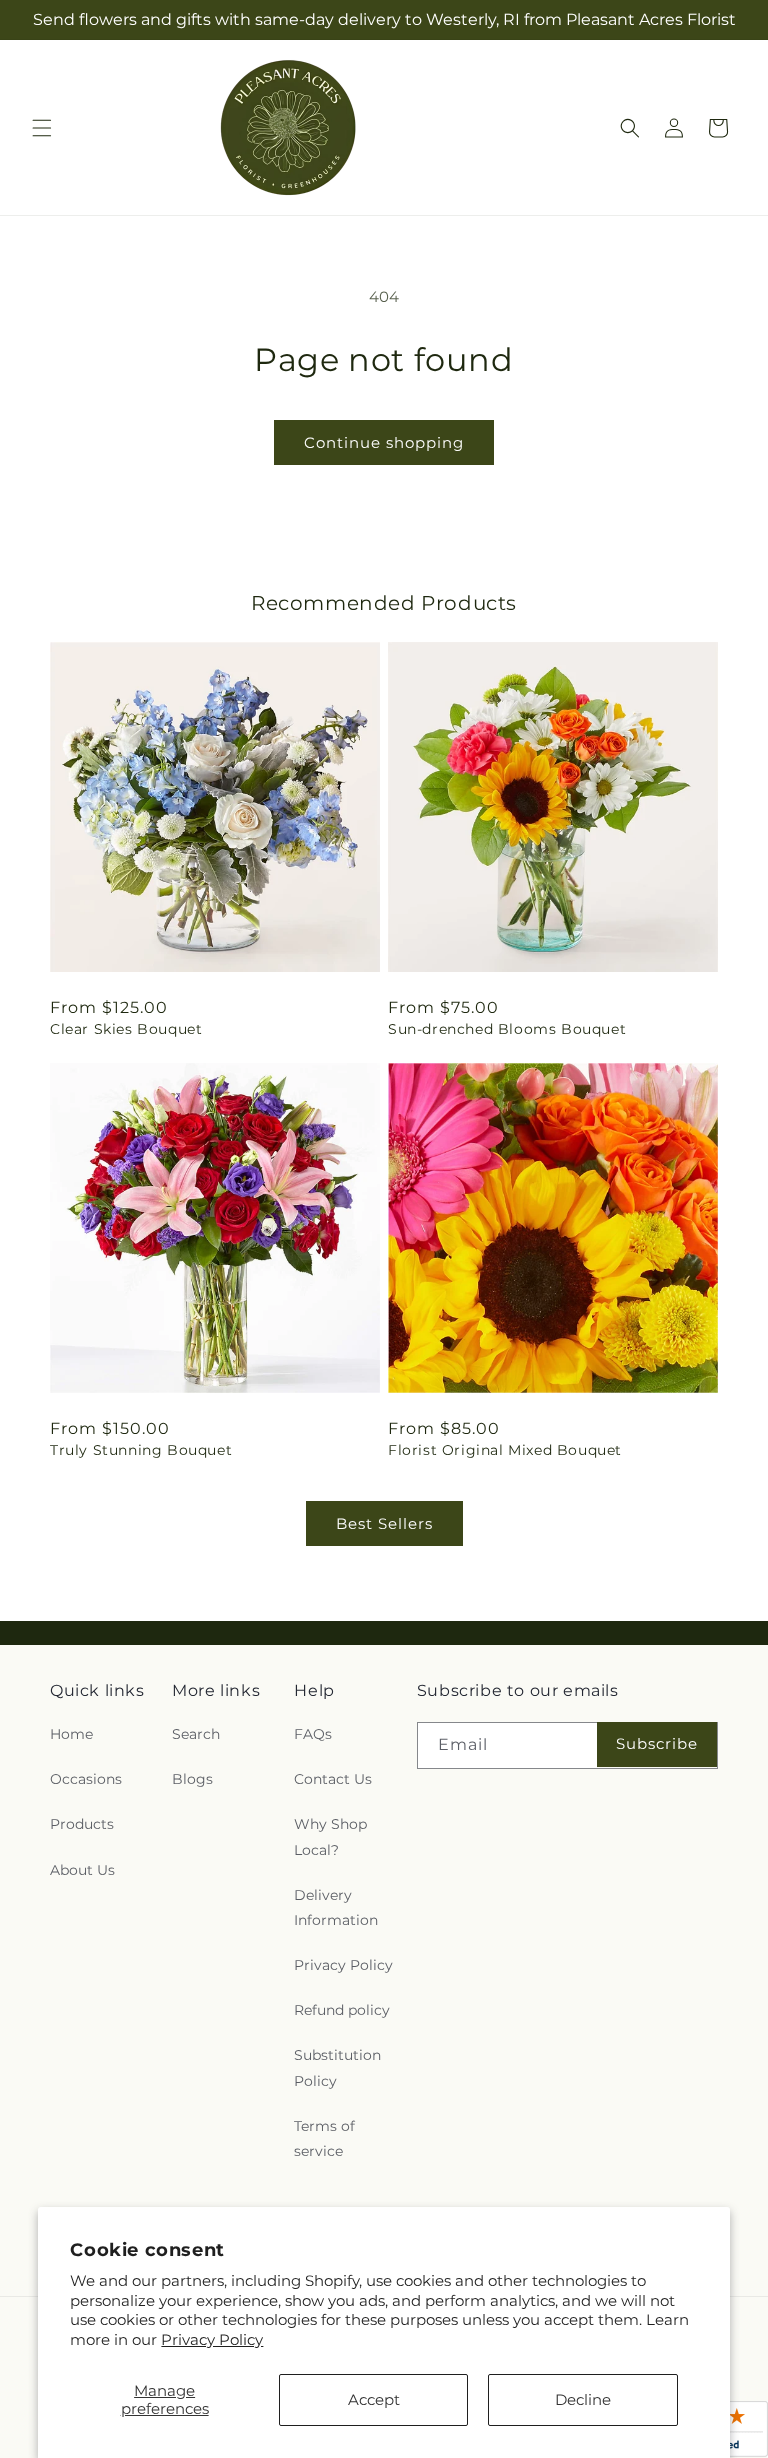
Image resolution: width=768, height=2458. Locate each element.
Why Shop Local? (330, 1836)
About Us (82, 1870)
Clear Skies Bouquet (126, 1029)
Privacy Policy (212, 2339)
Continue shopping (384, 442)
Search (196, 1734)
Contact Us (333, 1779)
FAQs (313, 1734)
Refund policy (342, 2010)
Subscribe (657, 1743)
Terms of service (324, 2138)
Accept (374, 2399)
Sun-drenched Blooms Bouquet (507, 1029)
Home (71, 1734)
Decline (583, 2399)
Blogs (192, 1779)
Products (82, 1824)
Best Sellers (384, 1523)
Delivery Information (336, 1907)
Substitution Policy (337, 2067)
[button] (42, 128)
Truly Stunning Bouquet (141, 1450)
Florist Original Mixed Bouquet (505, 1450)
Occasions (86, 1779)
